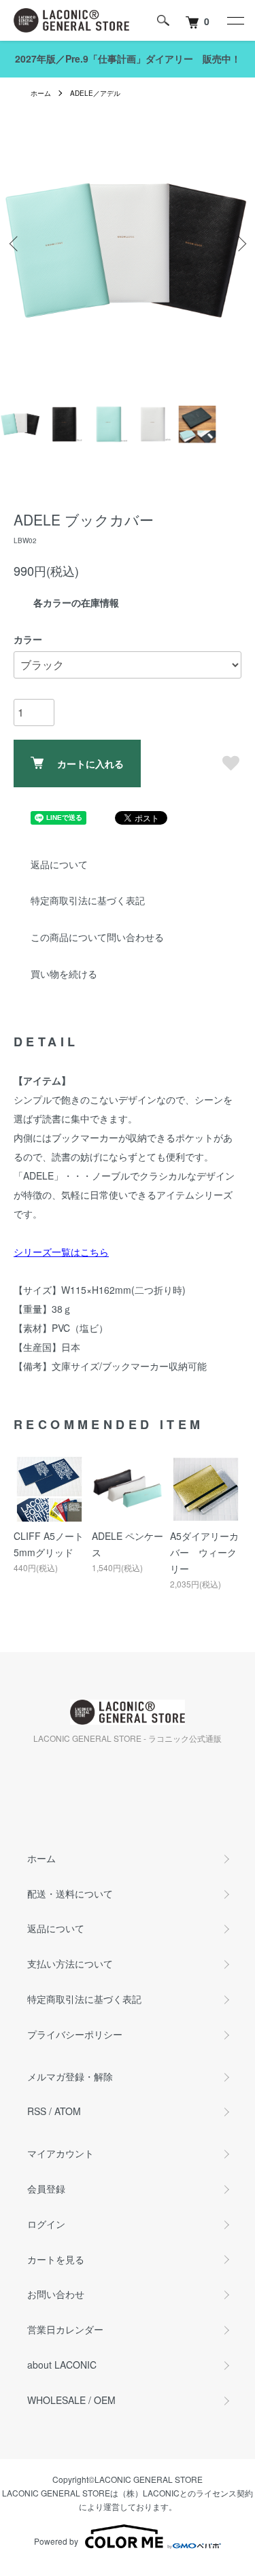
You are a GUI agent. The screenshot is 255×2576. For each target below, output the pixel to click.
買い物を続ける (64, 974)
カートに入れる (90, 763)
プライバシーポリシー (75, 2034)
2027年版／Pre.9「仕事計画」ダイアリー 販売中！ (128, 58)
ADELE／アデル (95, 93)
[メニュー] (235, 20)
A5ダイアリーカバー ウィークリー (204, 1552)
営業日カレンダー (65, 2329)
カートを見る (56, 2259)
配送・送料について (70, 1893)
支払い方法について (70, 1963)
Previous (15, 244)
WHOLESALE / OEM (71, 2400)
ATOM (68, 2111)
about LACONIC (62, 2365)
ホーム (41, 93)
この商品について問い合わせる (97, 937)
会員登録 (46, 2188)
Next (240, 244)
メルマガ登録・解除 (70, 2076)
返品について (59, 864)
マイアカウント (61, 2153)
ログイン (46, 2224)
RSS (37, 2111)
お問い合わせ (56, 2294)
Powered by (56, 2541)
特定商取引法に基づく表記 (88, 900)
